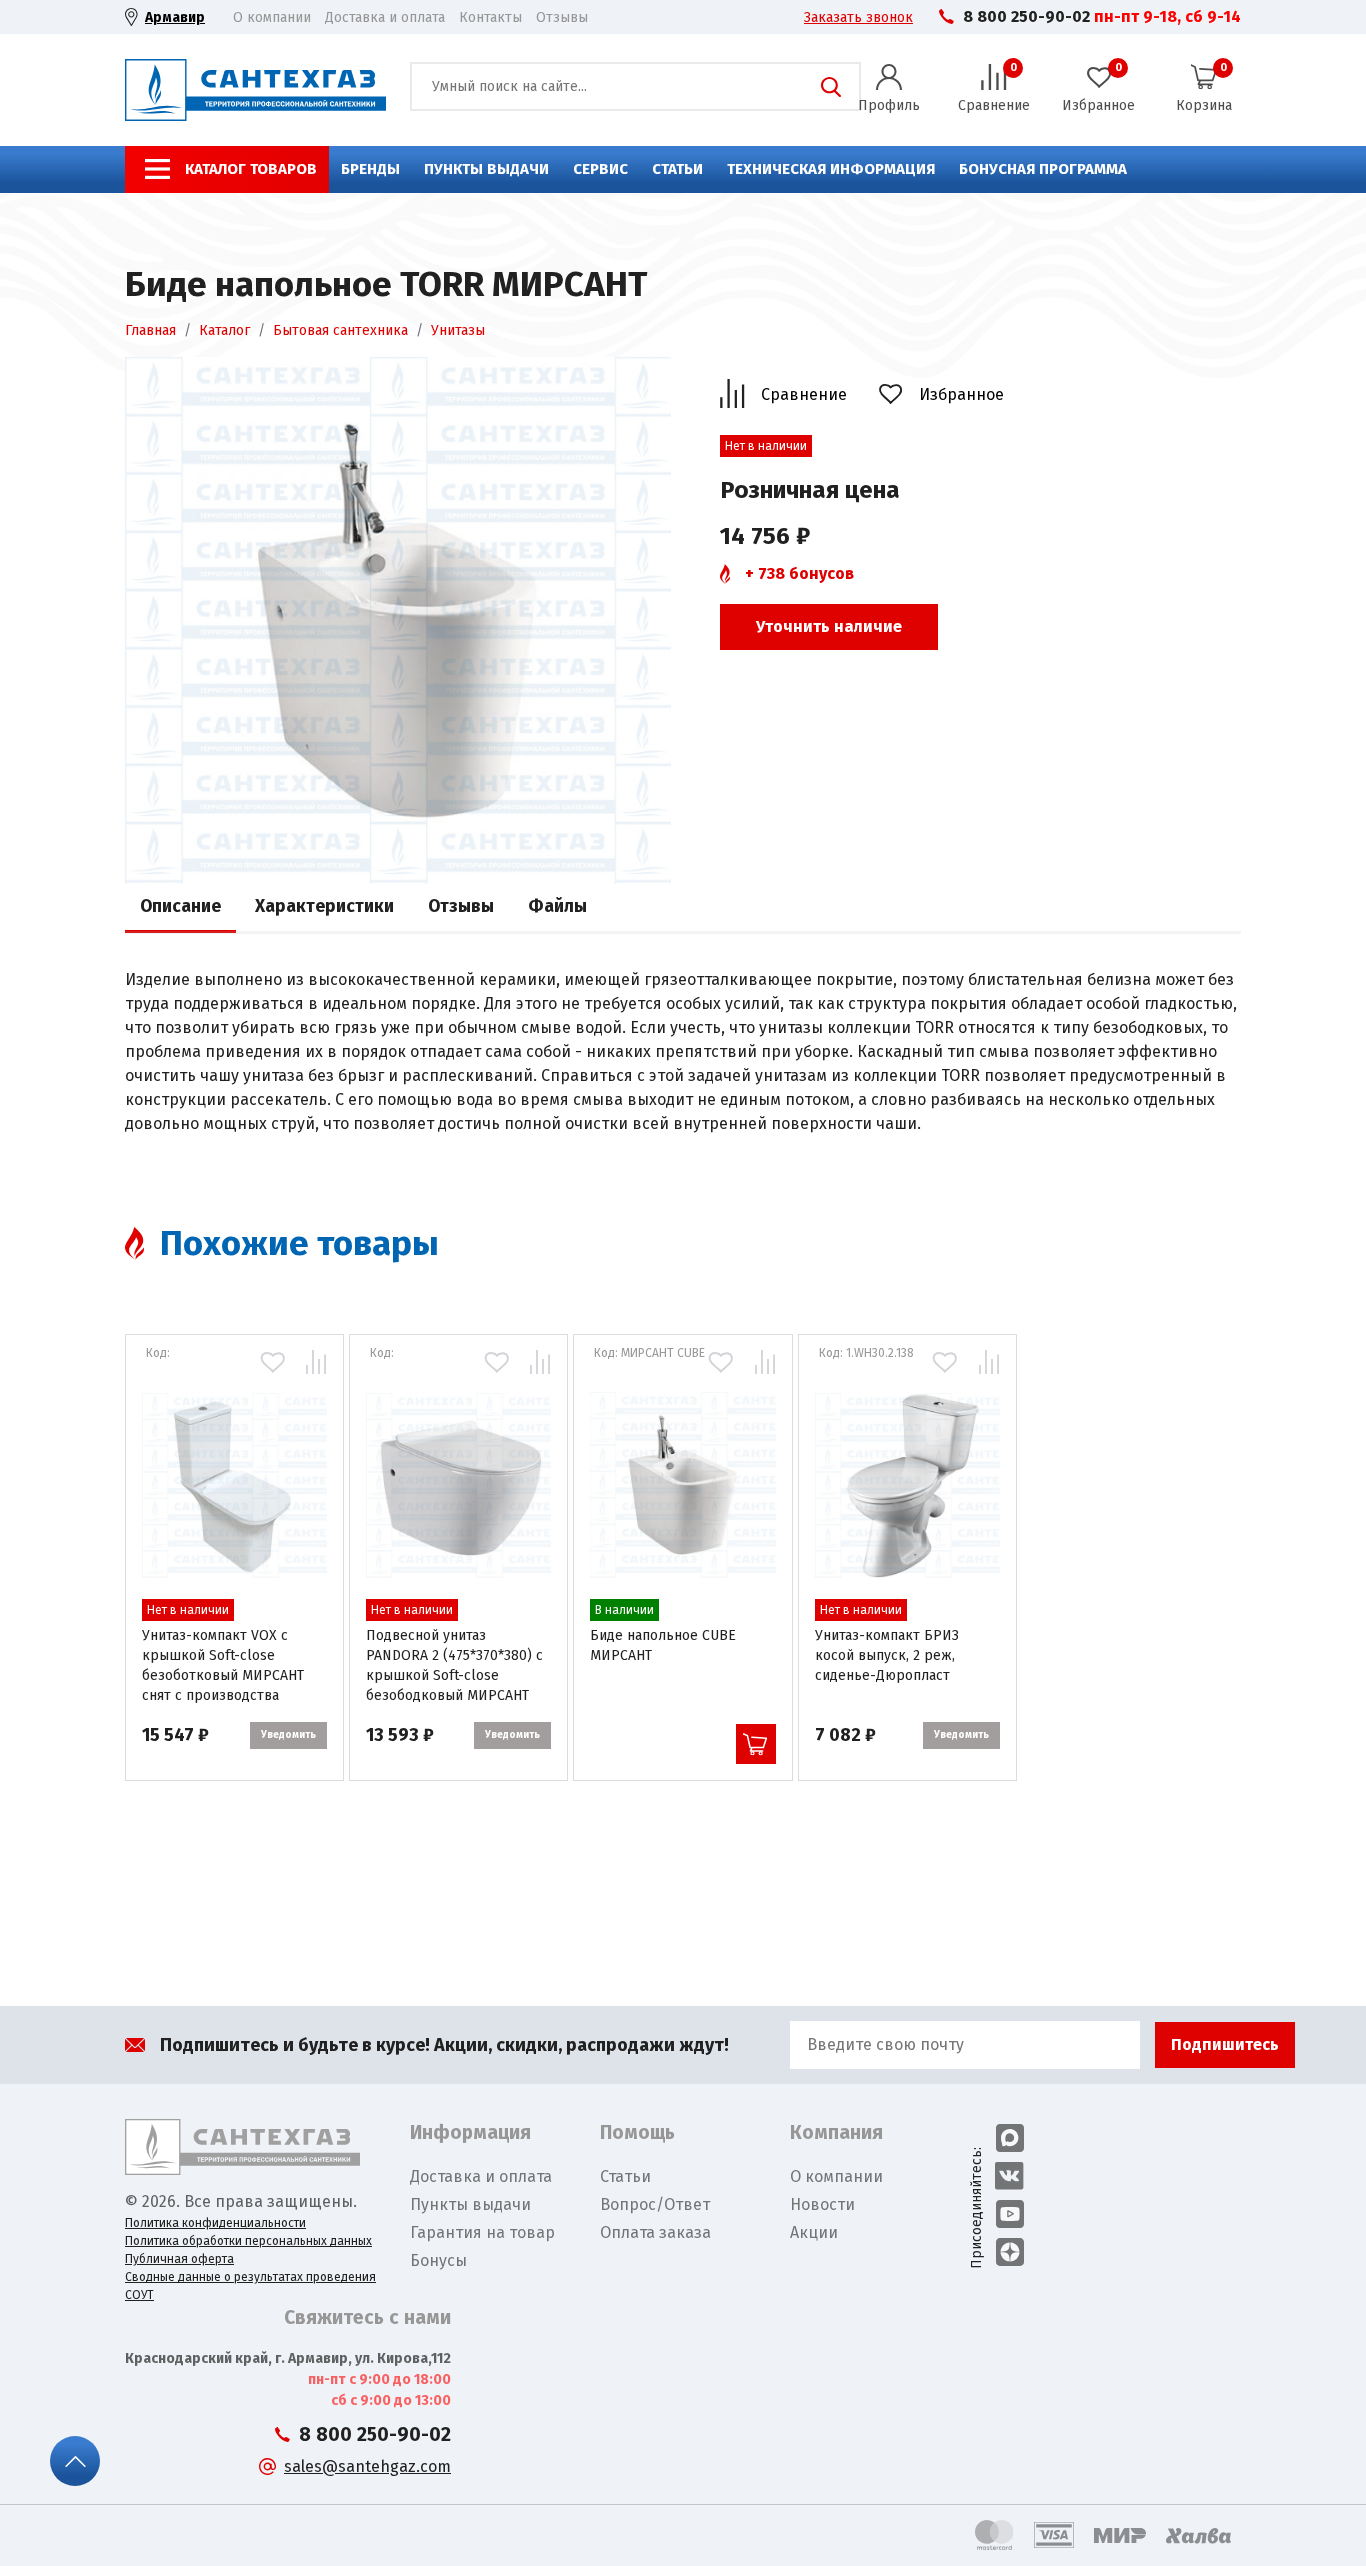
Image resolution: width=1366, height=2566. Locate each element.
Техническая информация (831, 169)
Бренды (370, 169)
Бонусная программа (1043, 169)
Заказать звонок (858, 17)
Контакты (490, 17)
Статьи (677, 169)
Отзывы (562, 17)
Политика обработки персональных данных (248, 2241)
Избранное (961, 394)
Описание (180, 906)
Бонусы (438, 2260)
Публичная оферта (179, 2259)
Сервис (600, 169)
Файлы (557, 906)
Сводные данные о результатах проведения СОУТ (250, 2286)
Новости (822, 2204)
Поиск (831, 87)
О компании (272, 17)
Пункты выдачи (486, 169)
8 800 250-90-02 (1026, 16)
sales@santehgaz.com (367, 2466)
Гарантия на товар (482, 2232)
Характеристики (324, 906)
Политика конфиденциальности (215, 2223)
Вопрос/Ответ (655, 2204)
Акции (814, 2232)
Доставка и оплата (385, 17)
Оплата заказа (655, 2232)
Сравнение (804, 394)
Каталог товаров (251, 169)
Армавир (175, 17)
